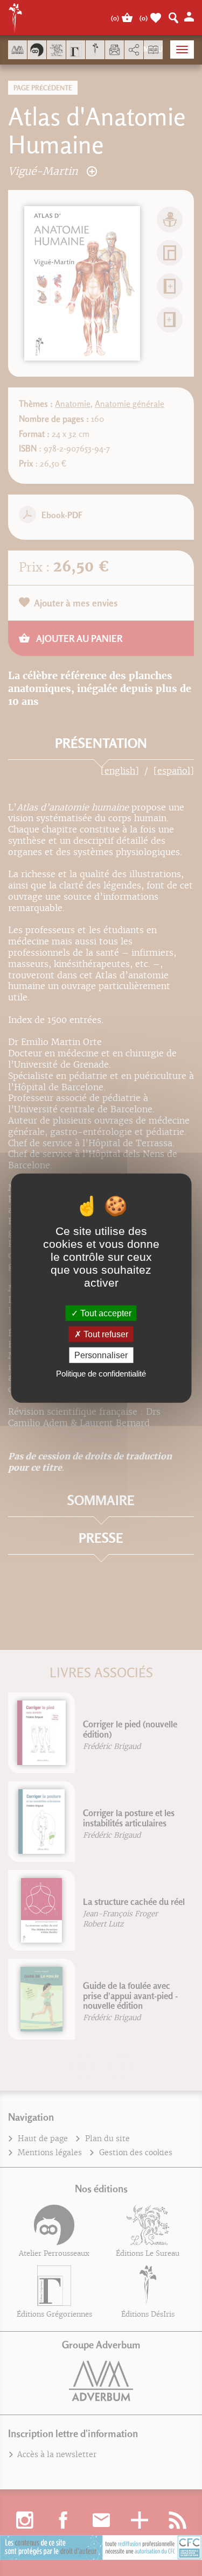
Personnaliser (101, 1355)
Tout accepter (105, 1313)
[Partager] (134, 50)
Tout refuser (105, 1334)
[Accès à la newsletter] (114, 50)
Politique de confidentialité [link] (101, 1374)
